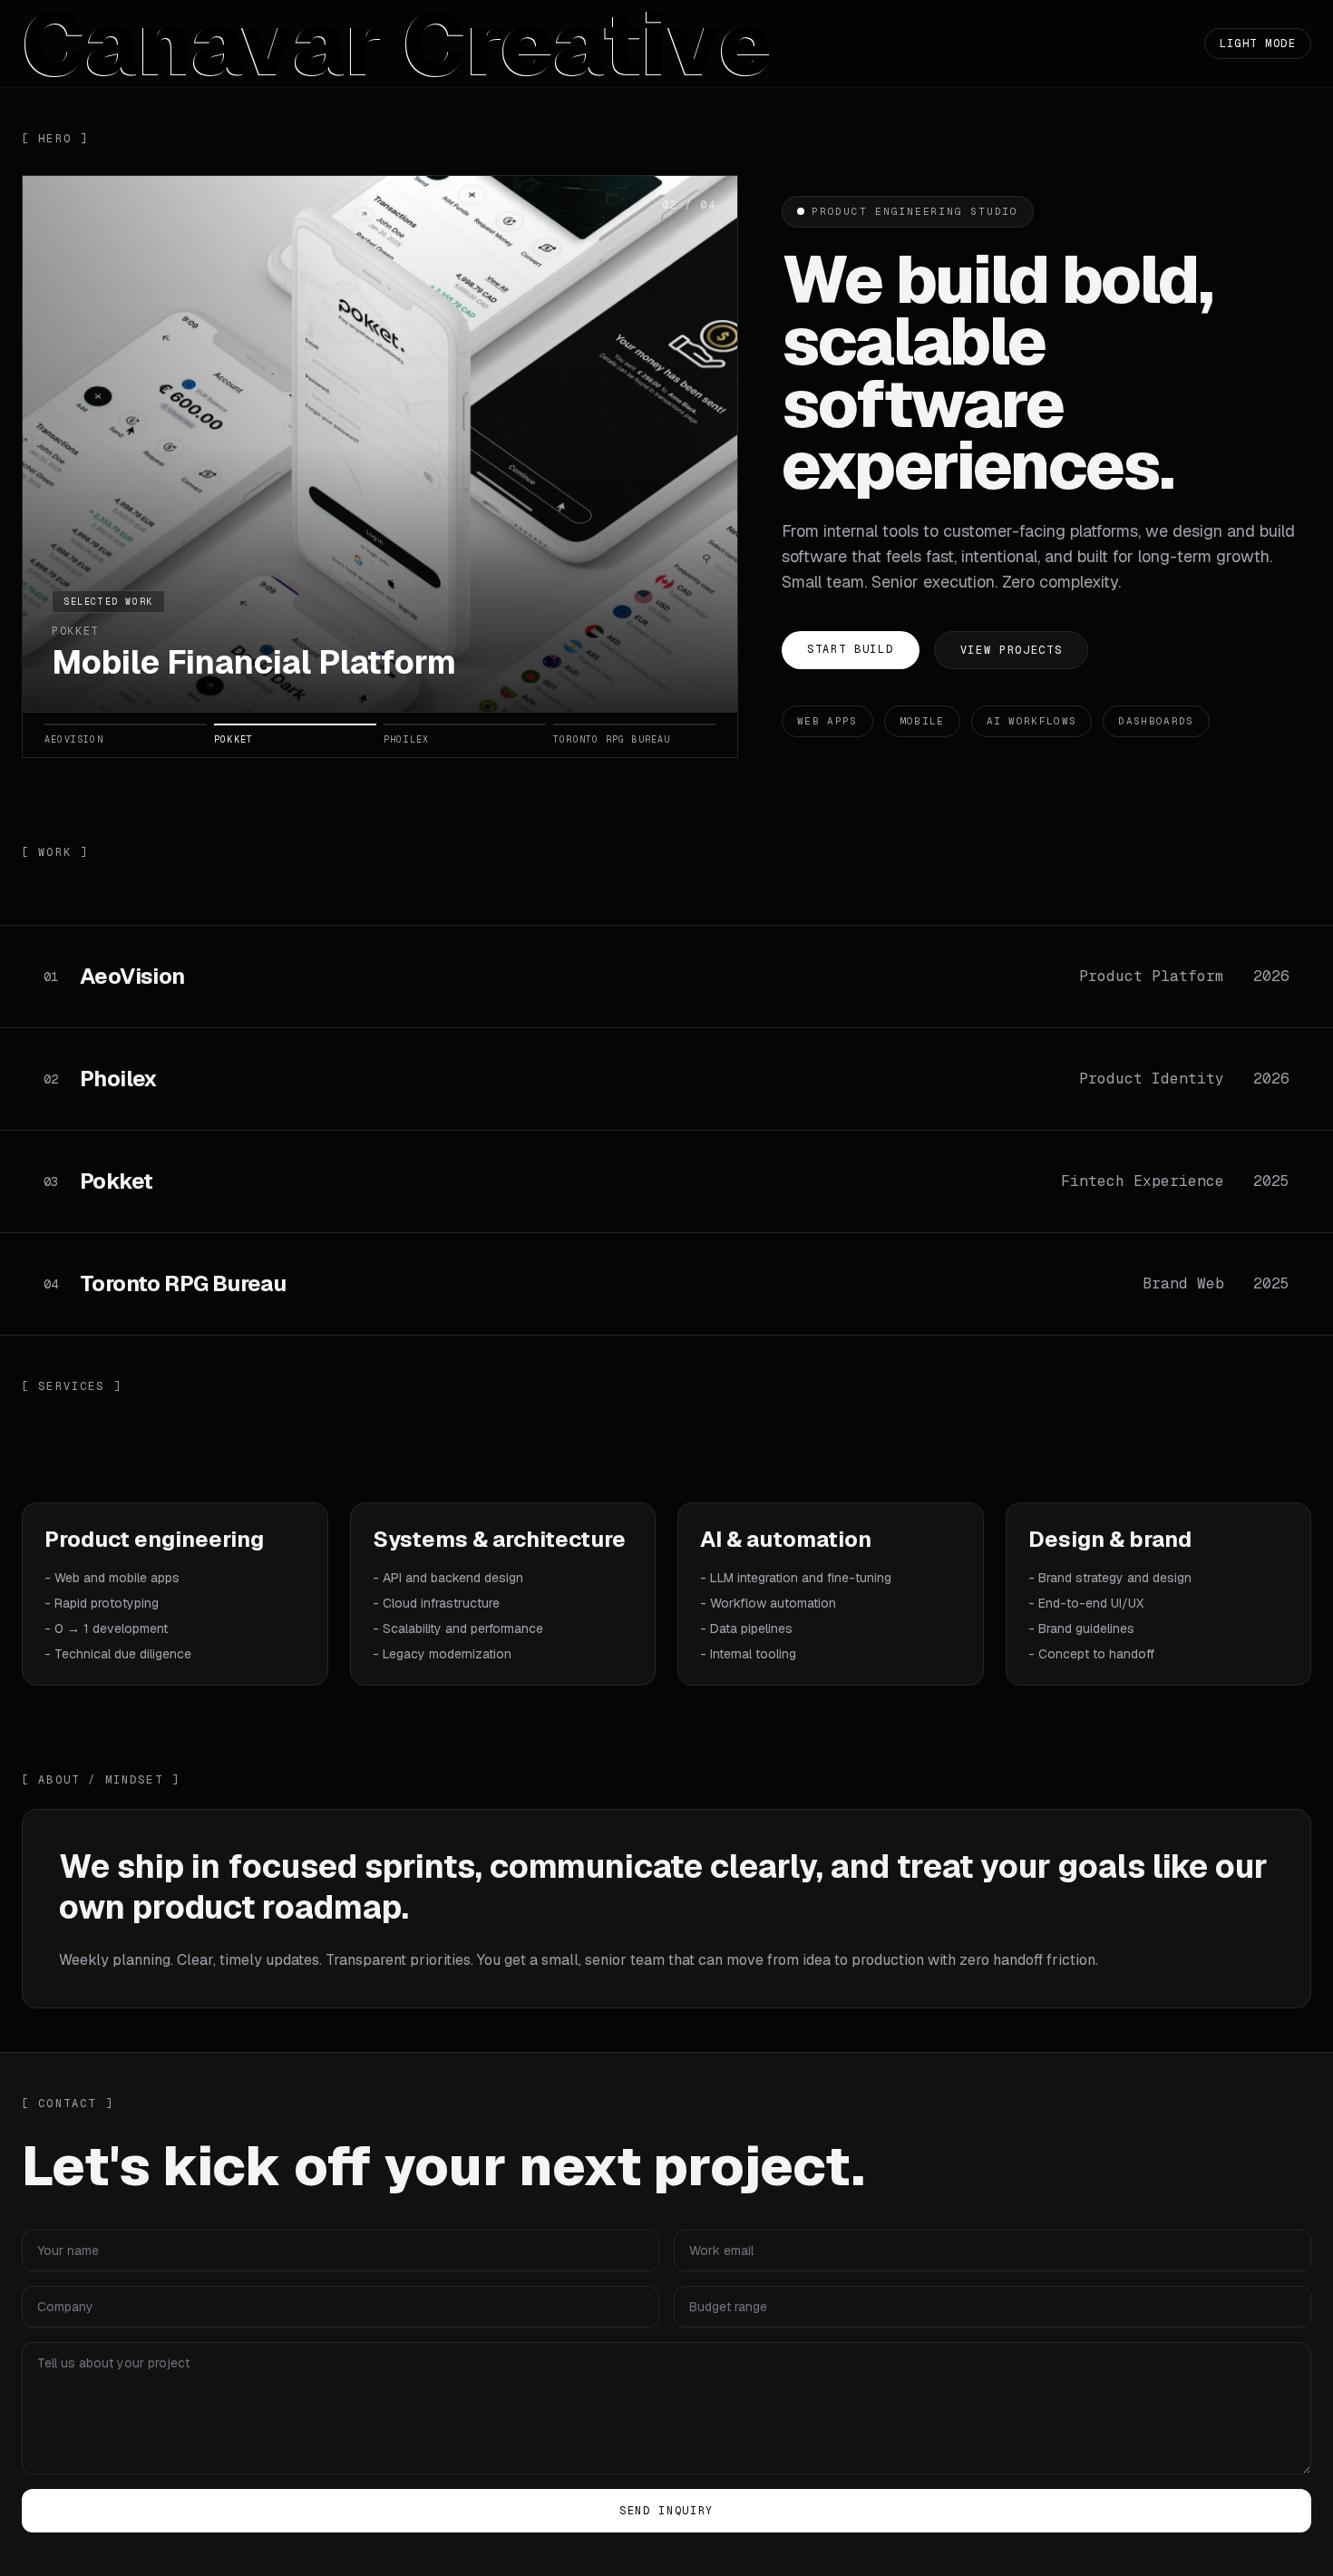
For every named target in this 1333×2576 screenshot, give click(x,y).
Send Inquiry (666, 2511)
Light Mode (1258, 44)
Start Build (850, 649)
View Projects (1012, 650)
